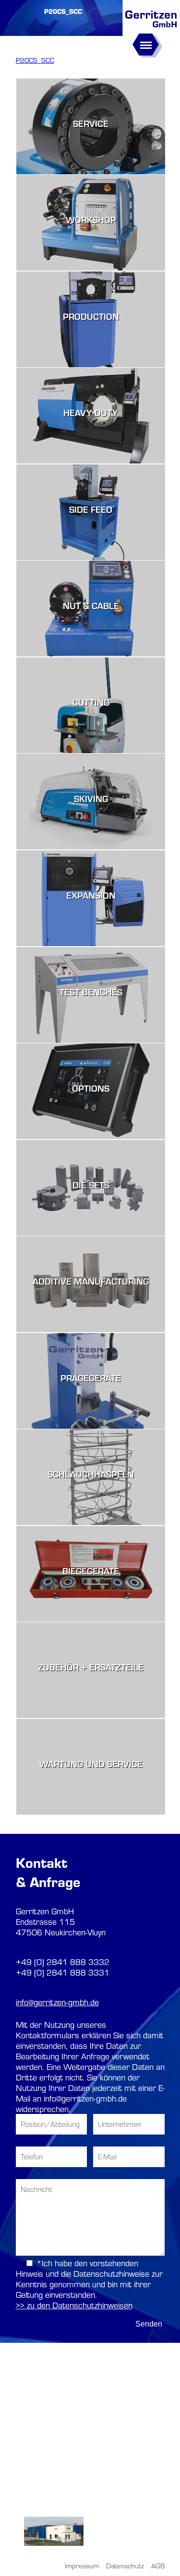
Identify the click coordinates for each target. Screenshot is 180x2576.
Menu (144, 40)
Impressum (82, 2566)
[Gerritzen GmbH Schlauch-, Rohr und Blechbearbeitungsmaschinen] (151, 28)
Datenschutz (125, 2566)
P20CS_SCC (35, 60)
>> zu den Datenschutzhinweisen (74, 2305)
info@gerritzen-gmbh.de (57, 2002)
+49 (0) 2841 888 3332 (63, 1962)
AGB (158, 2566)
